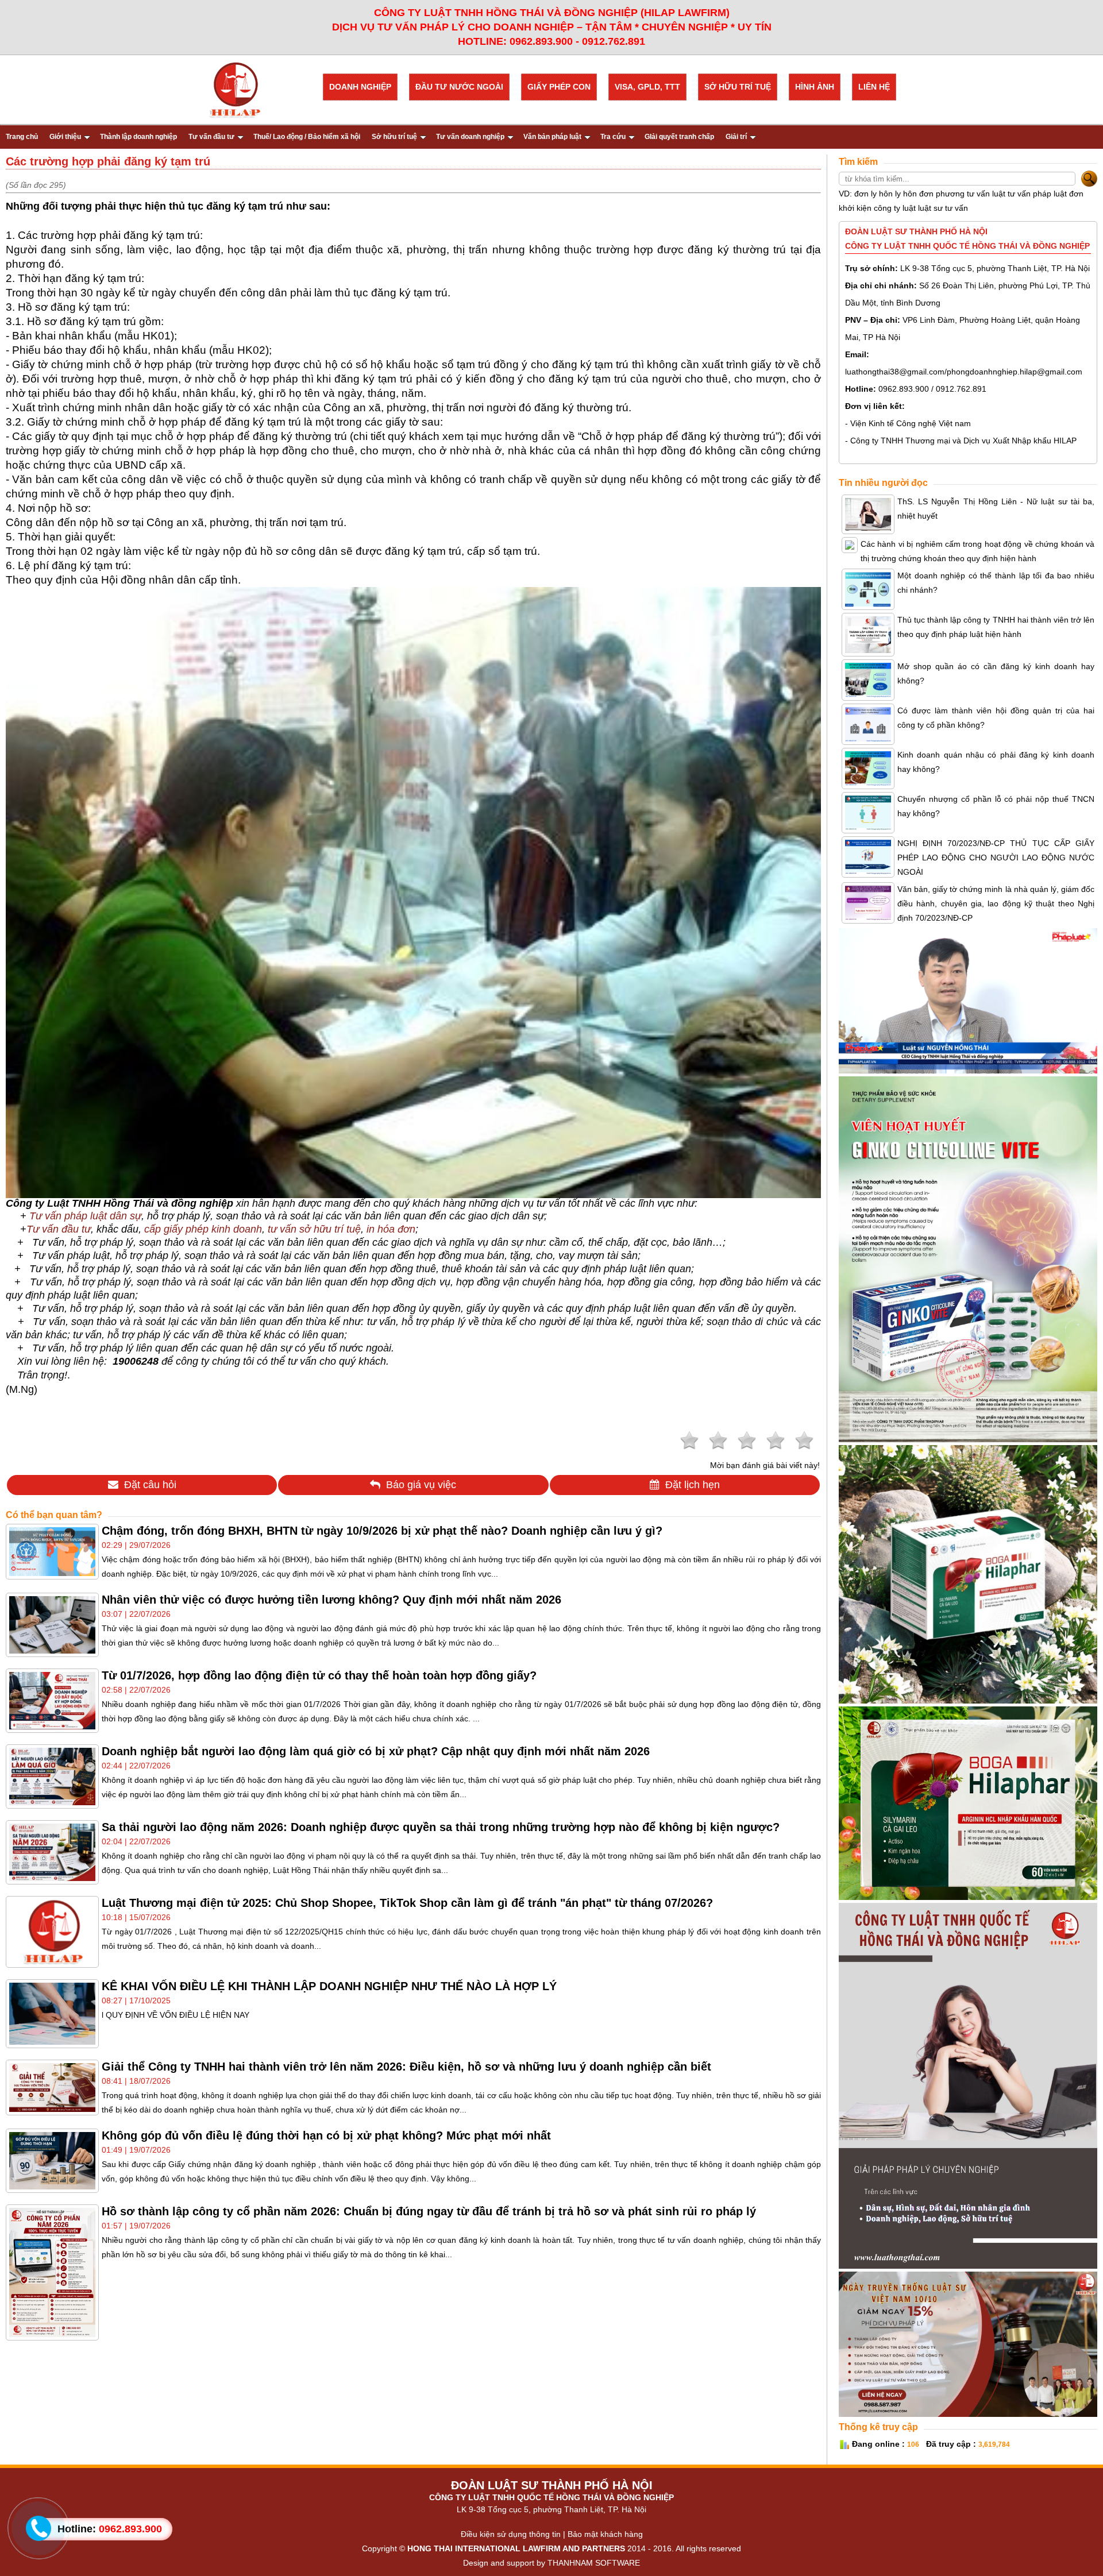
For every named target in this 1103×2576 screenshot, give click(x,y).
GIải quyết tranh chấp (679, 137)
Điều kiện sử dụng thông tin (511, 2534)
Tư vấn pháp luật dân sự (85, 1216)
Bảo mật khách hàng (605, 2534)
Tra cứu (613, 137)
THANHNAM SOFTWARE (594, 2563)
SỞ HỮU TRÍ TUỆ (738, 87)
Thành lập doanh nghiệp (138, 137)
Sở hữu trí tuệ (394, 137)
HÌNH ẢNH (815, 87)
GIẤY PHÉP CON (559, 87)
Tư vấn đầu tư (211, 137)
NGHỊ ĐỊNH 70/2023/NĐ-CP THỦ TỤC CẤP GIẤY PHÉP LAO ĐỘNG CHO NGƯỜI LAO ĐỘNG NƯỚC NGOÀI (996, 858)
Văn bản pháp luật (552, 137)
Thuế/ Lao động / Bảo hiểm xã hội (307, 137)
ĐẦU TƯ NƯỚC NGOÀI (459, 87)
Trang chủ (22, 137)
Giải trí (736, 137)
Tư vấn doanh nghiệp (470, 137)
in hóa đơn (391, 1229)
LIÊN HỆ (874, 87)
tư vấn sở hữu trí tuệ (314, 1229)
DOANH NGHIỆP (360, 87)
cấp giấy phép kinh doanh (203, 1229)
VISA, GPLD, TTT (647, 87)
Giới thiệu (65, 137)
